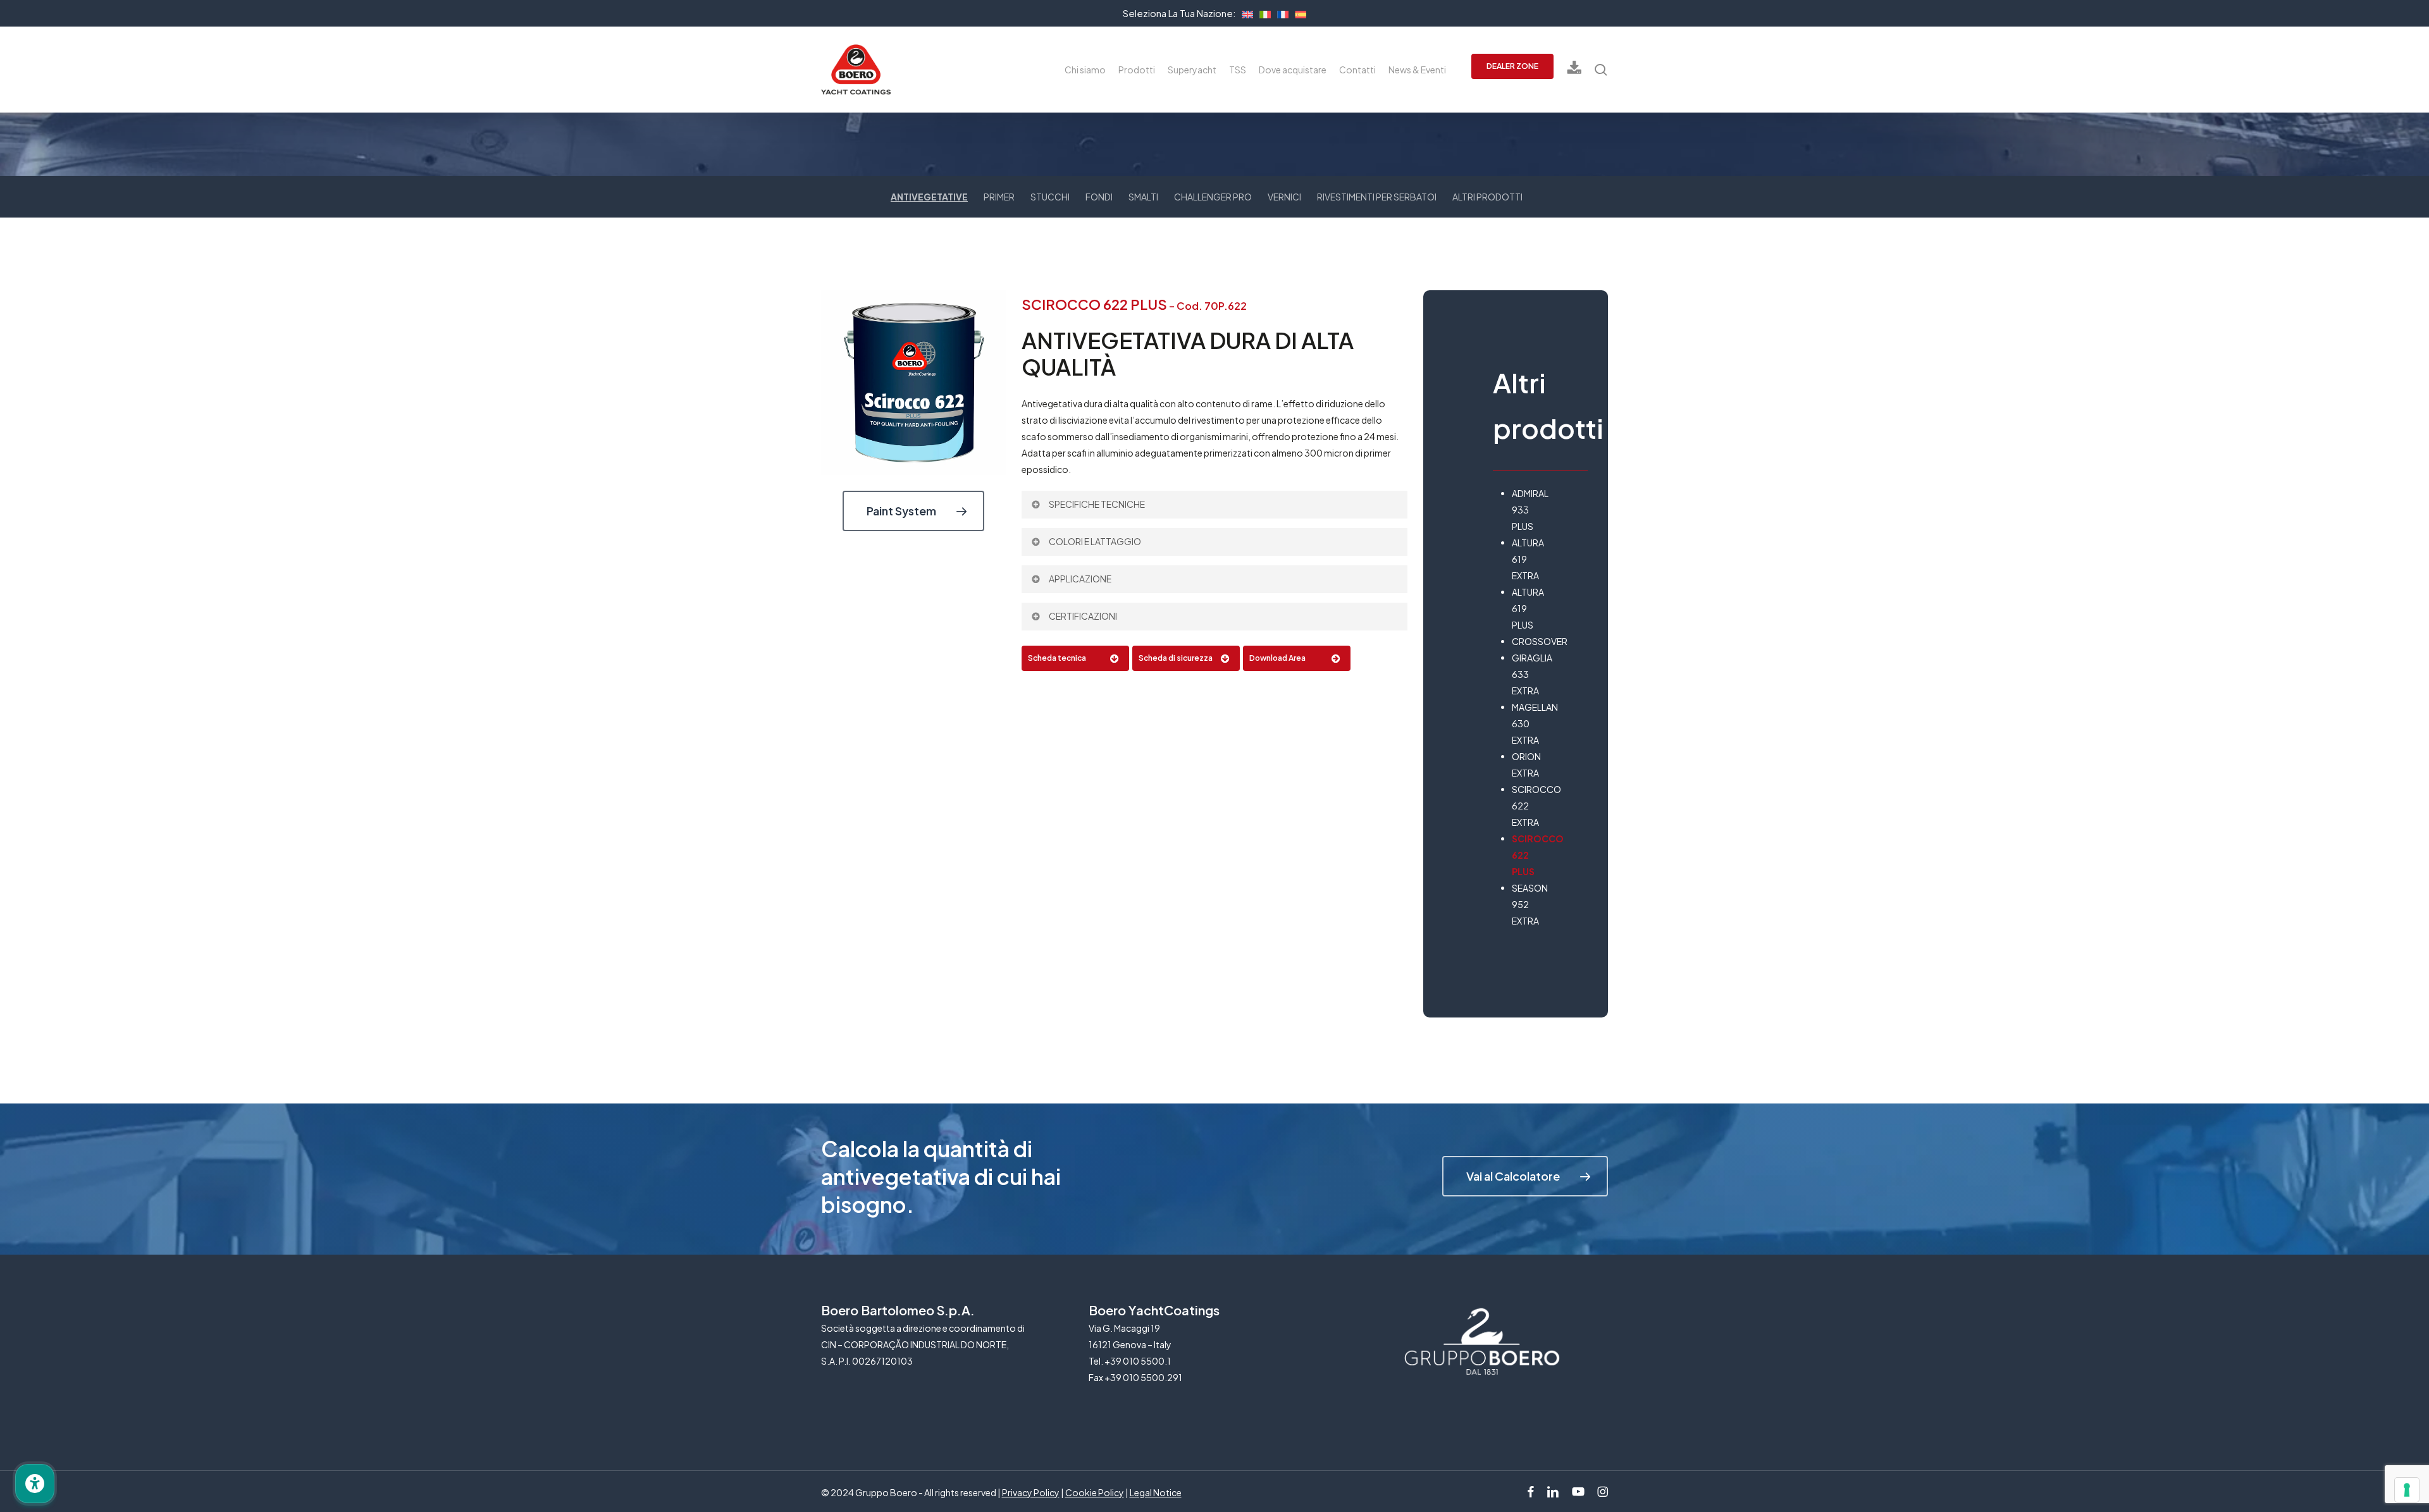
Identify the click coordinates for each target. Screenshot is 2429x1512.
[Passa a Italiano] (1263, 13)
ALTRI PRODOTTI (1487, 197)
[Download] (1574, 70)
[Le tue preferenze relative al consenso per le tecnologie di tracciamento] (2407, 1490)
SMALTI (1143, 197)
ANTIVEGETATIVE (929, 197)
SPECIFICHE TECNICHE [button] (1097, 504)
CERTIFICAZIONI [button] (1083, 616)
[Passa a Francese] (1280, 13)
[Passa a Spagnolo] (1298, 13)
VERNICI (1284, 197)
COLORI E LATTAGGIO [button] (1095, 541)
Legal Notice (1156, 1492)
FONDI (1099, 197)
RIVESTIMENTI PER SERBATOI (1377, 197)
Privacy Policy (1031, 1492)
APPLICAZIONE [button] (1080, 579)
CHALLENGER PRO (1213, 197)
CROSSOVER (1540, 641)
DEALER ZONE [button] (1512, 66)
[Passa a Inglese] (1245, 13)
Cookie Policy (1095, 1492)
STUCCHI (1050, 197)
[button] (913, 511)
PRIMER (999, 197)
